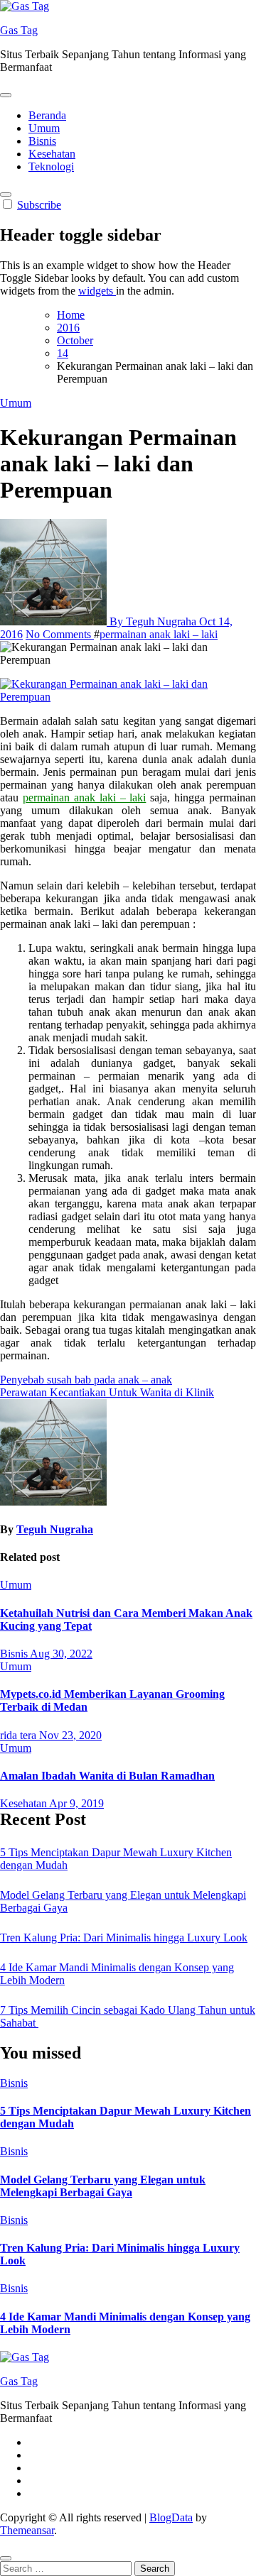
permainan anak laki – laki (159, 634)
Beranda (47, 115)
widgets (97, 291)
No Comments (60, 634)
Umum (44, 128)
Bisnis (42, 141)
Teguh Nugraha (55, 1529)
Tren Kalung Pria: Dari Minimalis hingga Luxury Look (124, 1938)
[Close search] (6, 2558)
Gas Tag (19, 30)
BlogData (171, 2517)
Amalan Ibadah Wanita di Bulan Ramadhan (107, 1776)
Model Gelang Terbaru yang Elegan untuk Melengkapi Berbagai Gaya (103, 2186)
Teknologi (51, 166)
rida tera (20, 1735)
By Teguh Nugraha (153, 621)
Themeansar (27, 2530)
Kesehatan (52, 154)
